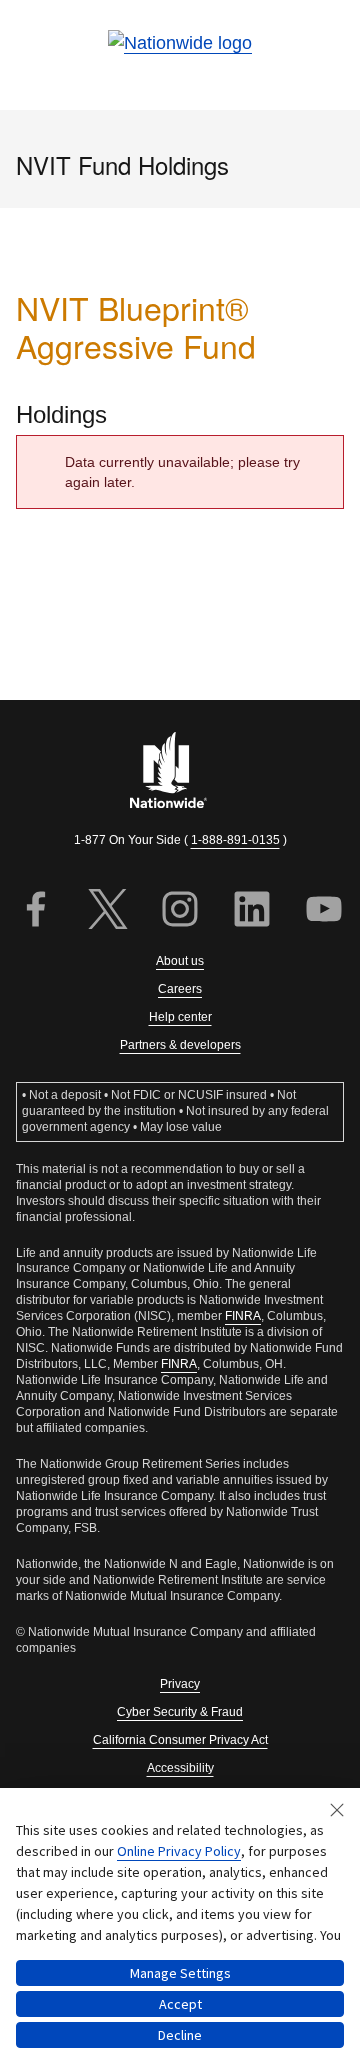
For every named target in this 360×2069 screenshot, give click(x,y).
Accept (180, 2004)
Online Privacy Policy (179, 1851)
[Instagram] (180, 911)
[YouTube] (324, 911)
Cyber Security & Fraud (180, 1712)
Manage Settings (180, 1973)
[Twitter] (108, 911)
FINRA (243, 1316)
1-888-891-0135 (235, 840)
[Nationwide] (180, 772)
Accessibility (180, 1768)
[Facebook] (36, 911)
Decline (180, 2035)
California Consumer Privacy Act (180, 1740)
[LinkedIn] (252, 911)
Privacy (180, 1684)
